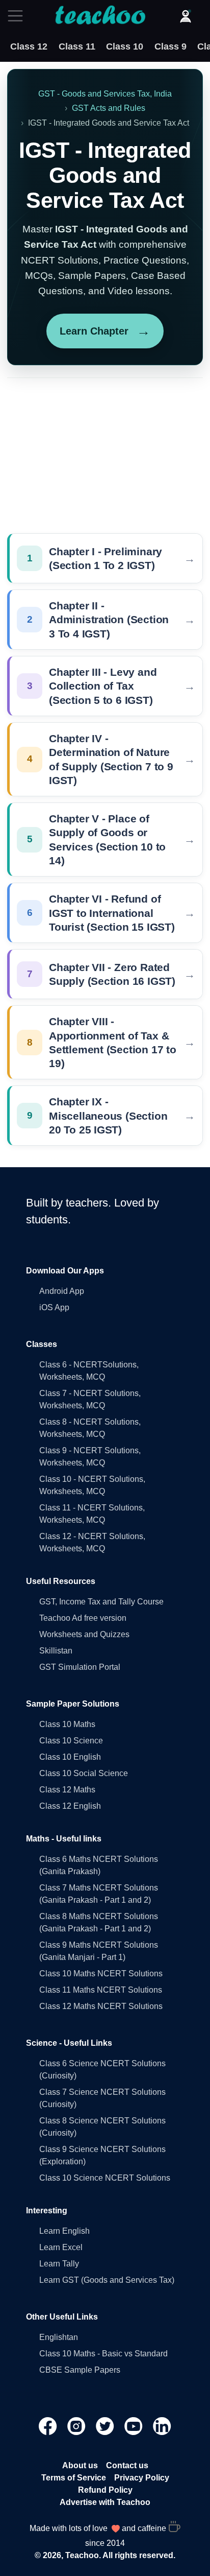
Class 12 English (70, 1806)
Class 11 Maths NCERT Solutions (101, 1990)
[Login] (186, 16)
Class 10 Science (71, 1741)
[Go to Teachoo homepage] (100, 16)
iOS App (54, 1307)
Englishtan (59, 2337)
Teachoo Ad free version (83, 1618)
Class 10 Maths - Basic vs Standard (103, 2354)
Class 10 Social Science (84, 1773)
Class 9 (170, 46)
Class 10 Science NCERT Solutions (105, 2178)
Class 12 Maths (67, 1790)
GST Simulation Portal (80, 1667)
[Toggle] (18, 16)
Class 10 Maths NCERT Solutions (101, 1974)
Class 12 (29, 46)
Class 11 (77, 46)
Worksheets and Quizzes (84, 1634)
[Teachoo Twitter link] (106, 2426)
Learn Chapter (105, 331)
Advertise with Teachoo (105, 2502)
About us (80, 2465)
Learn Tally (59, 2264)
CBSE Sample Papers (80, 2370)
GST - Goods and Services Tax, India (105, 94)
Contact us (127, 2465)
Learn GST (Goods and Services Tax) (107, 2280)
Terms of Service (74, 2478)
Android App (62, 1291)
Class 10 (125, 46)
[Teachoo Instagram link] (77, 2426)
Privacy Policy (142, 2478)
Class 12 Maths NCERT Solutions (101, 2006)
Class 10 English (70, 1757)
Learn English (64, 2231)
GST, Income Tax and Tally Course (101, 1602)
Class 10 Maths (67, 1724)
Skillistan (56, 1651)
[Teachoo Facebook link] (49, 2426)
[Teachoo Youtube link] (135, 2426)
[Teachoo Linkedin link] (162, 2426)
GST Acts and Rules (109, 108)
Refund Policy (105, 2490)
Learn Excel (61, 2247)
